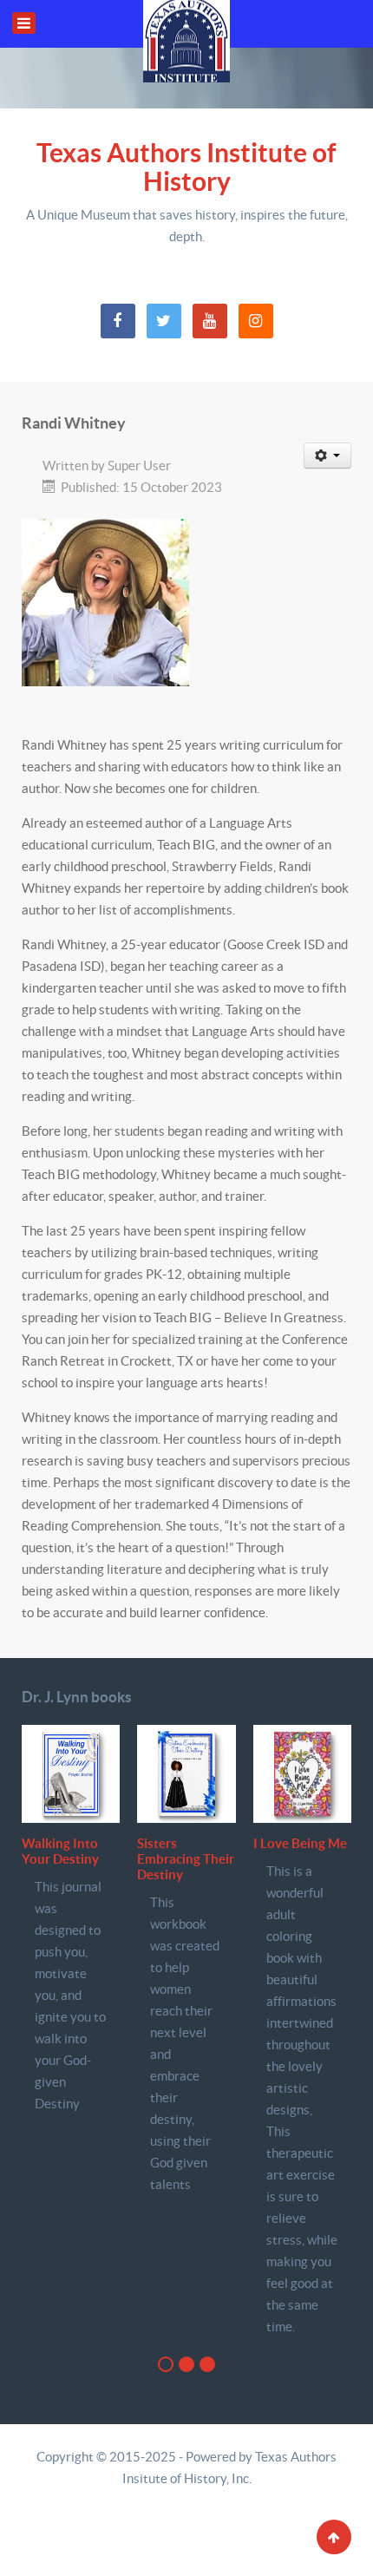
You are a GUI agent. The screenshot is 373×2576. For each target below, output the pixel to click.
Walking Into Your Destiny (60, 1851)
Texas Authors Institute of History (186, 167)
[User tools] (328, 456)
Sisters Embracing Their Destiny (186, 1859)
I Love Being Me (300, 1843)
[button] (166, 2364)
